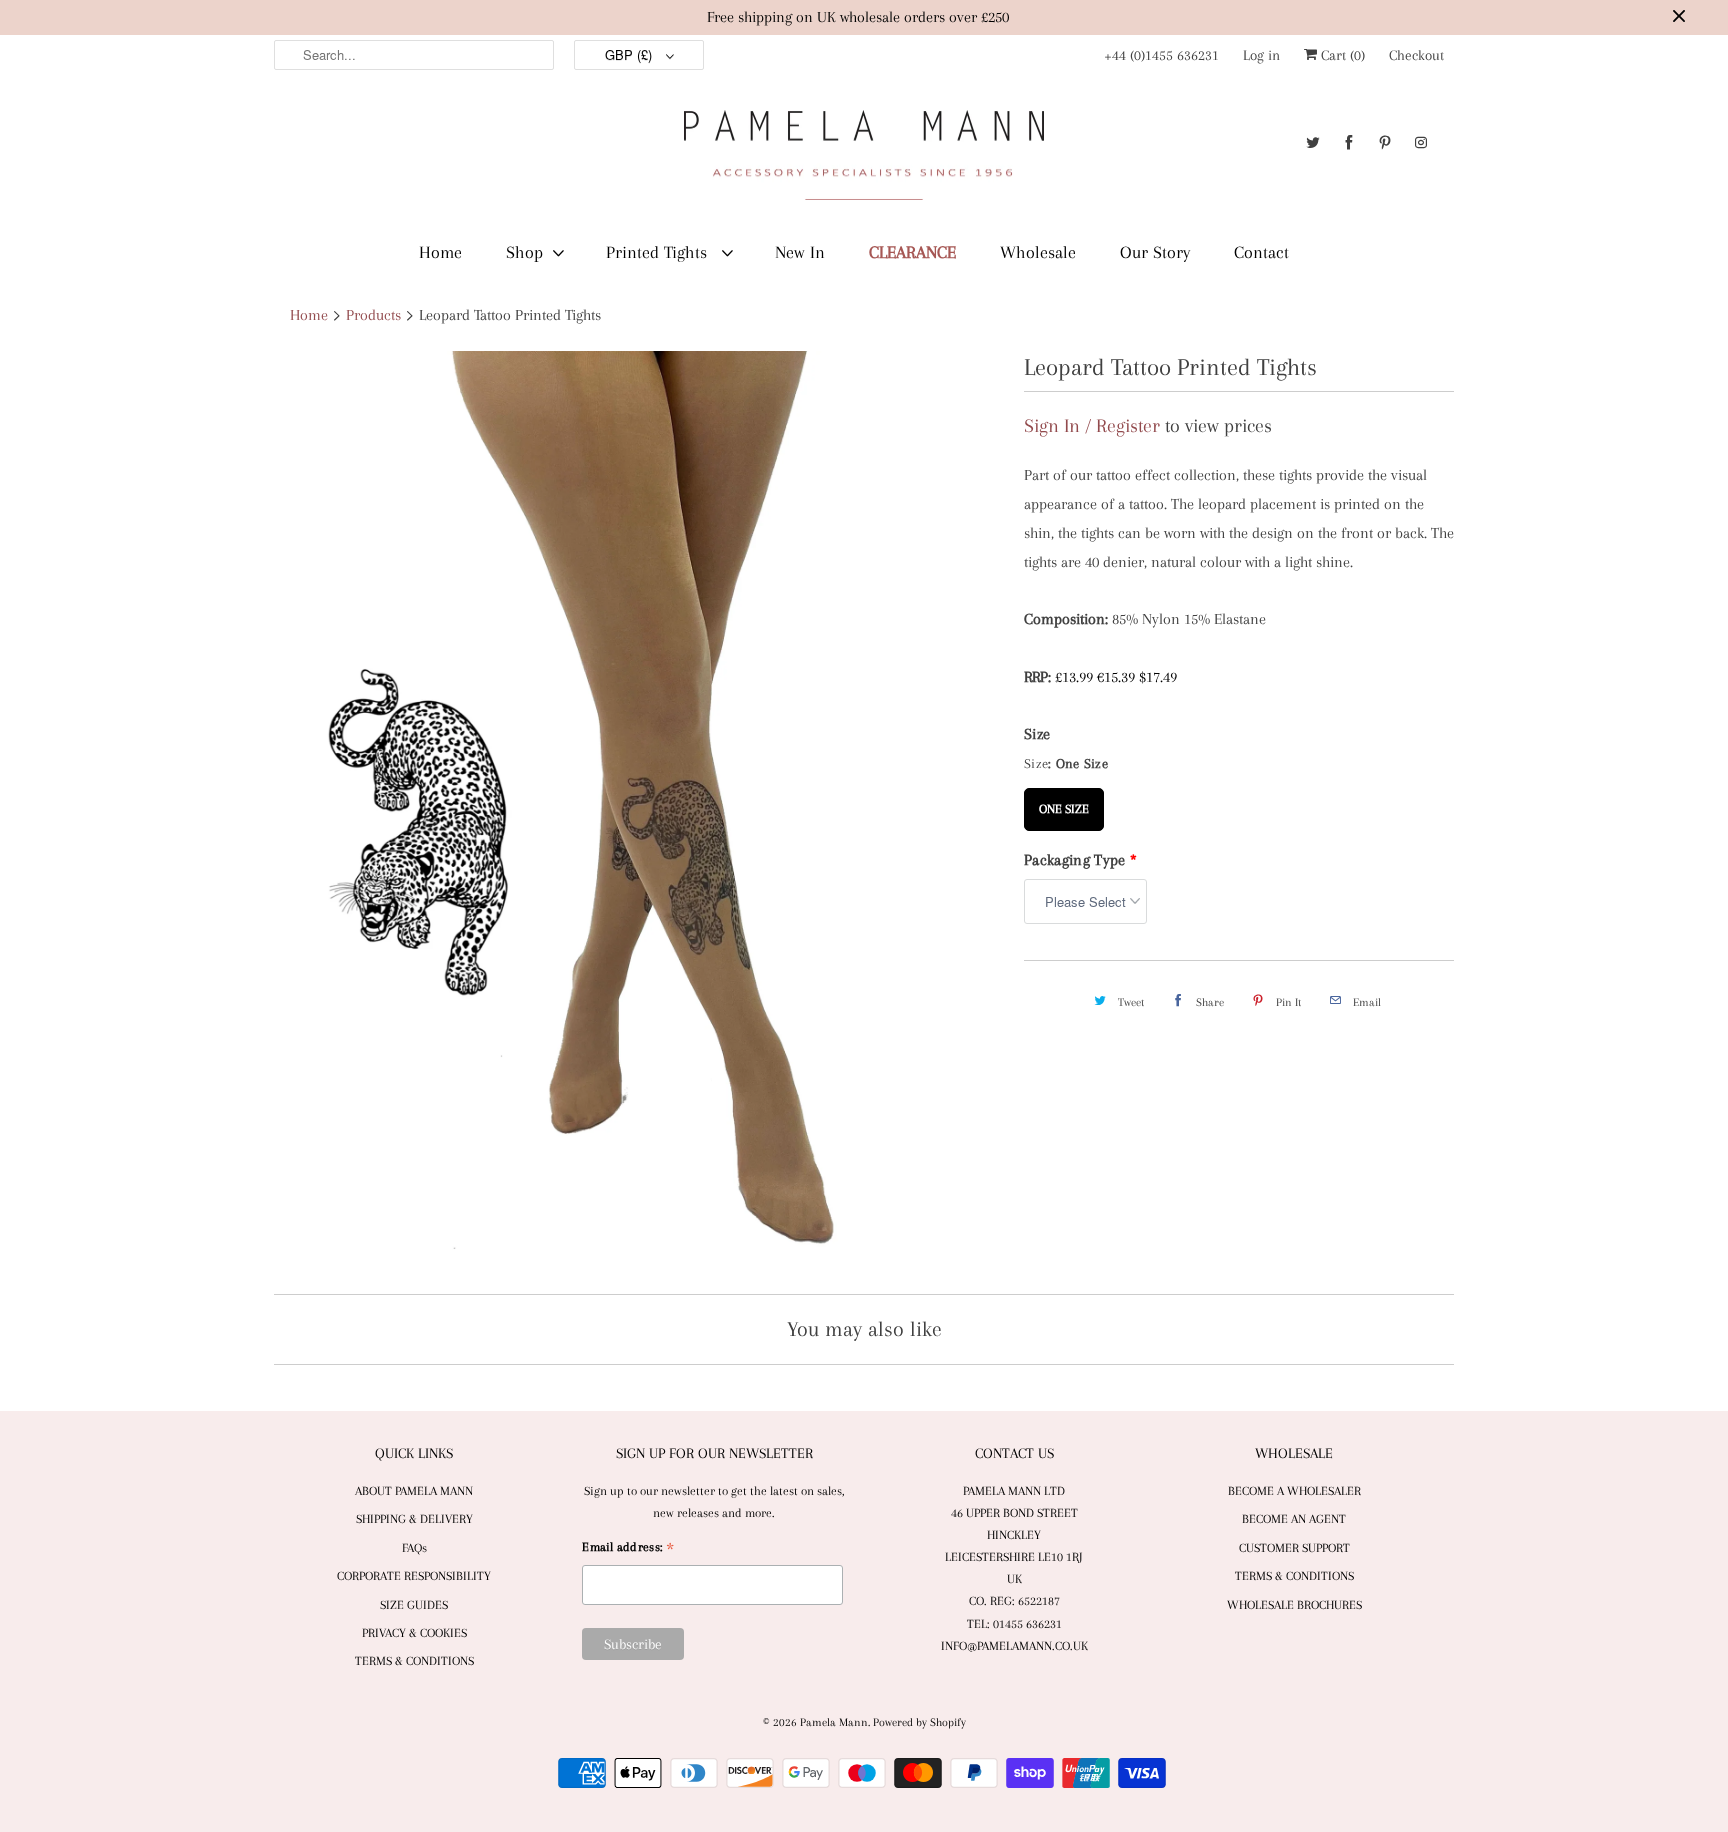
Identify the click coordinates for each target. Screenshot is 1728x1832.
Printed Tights (659, 252)
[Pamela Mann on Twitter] (1313, 142)
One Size (1064, 802)
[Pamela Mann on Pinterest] (1385, 142)
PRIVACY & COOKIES (414, 1633)
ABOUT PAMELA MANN (414, 1491)
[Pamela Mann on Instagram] (1421, 142)
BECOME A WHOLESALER (1294, 1491)
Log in (1261, 55)
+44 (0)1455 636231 (1161, 55)
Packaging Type (1080, 860)
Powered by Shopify (919, 1722)
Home (440, 252)
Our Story (1155, 252)
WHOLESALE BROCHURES (1294, 1605)
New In (800, 252)
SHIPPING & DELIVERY (414, 1519)
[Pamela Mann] (864, 159)
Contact (1261, 252)
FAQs (414, 1548)
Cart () (1341, 55)
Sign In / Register (1092, 426)
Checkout (1416, 55)
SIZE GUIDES (414, 1605)
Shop (524, 252)
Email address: (628, 1549)
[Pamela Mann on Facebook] (1349, 142)
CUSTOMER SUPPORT (1294, 1548)
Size (1037, 734)
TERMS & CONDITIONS (414, 1661)
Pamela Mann (834, 1722)
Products (373, 315)
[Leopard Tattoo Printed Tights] (639, 815)
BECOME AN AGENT (1294, 1519)
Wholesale (1038, 252)
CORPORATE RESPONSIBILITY (414, 1576)
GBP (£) (630, 54)
